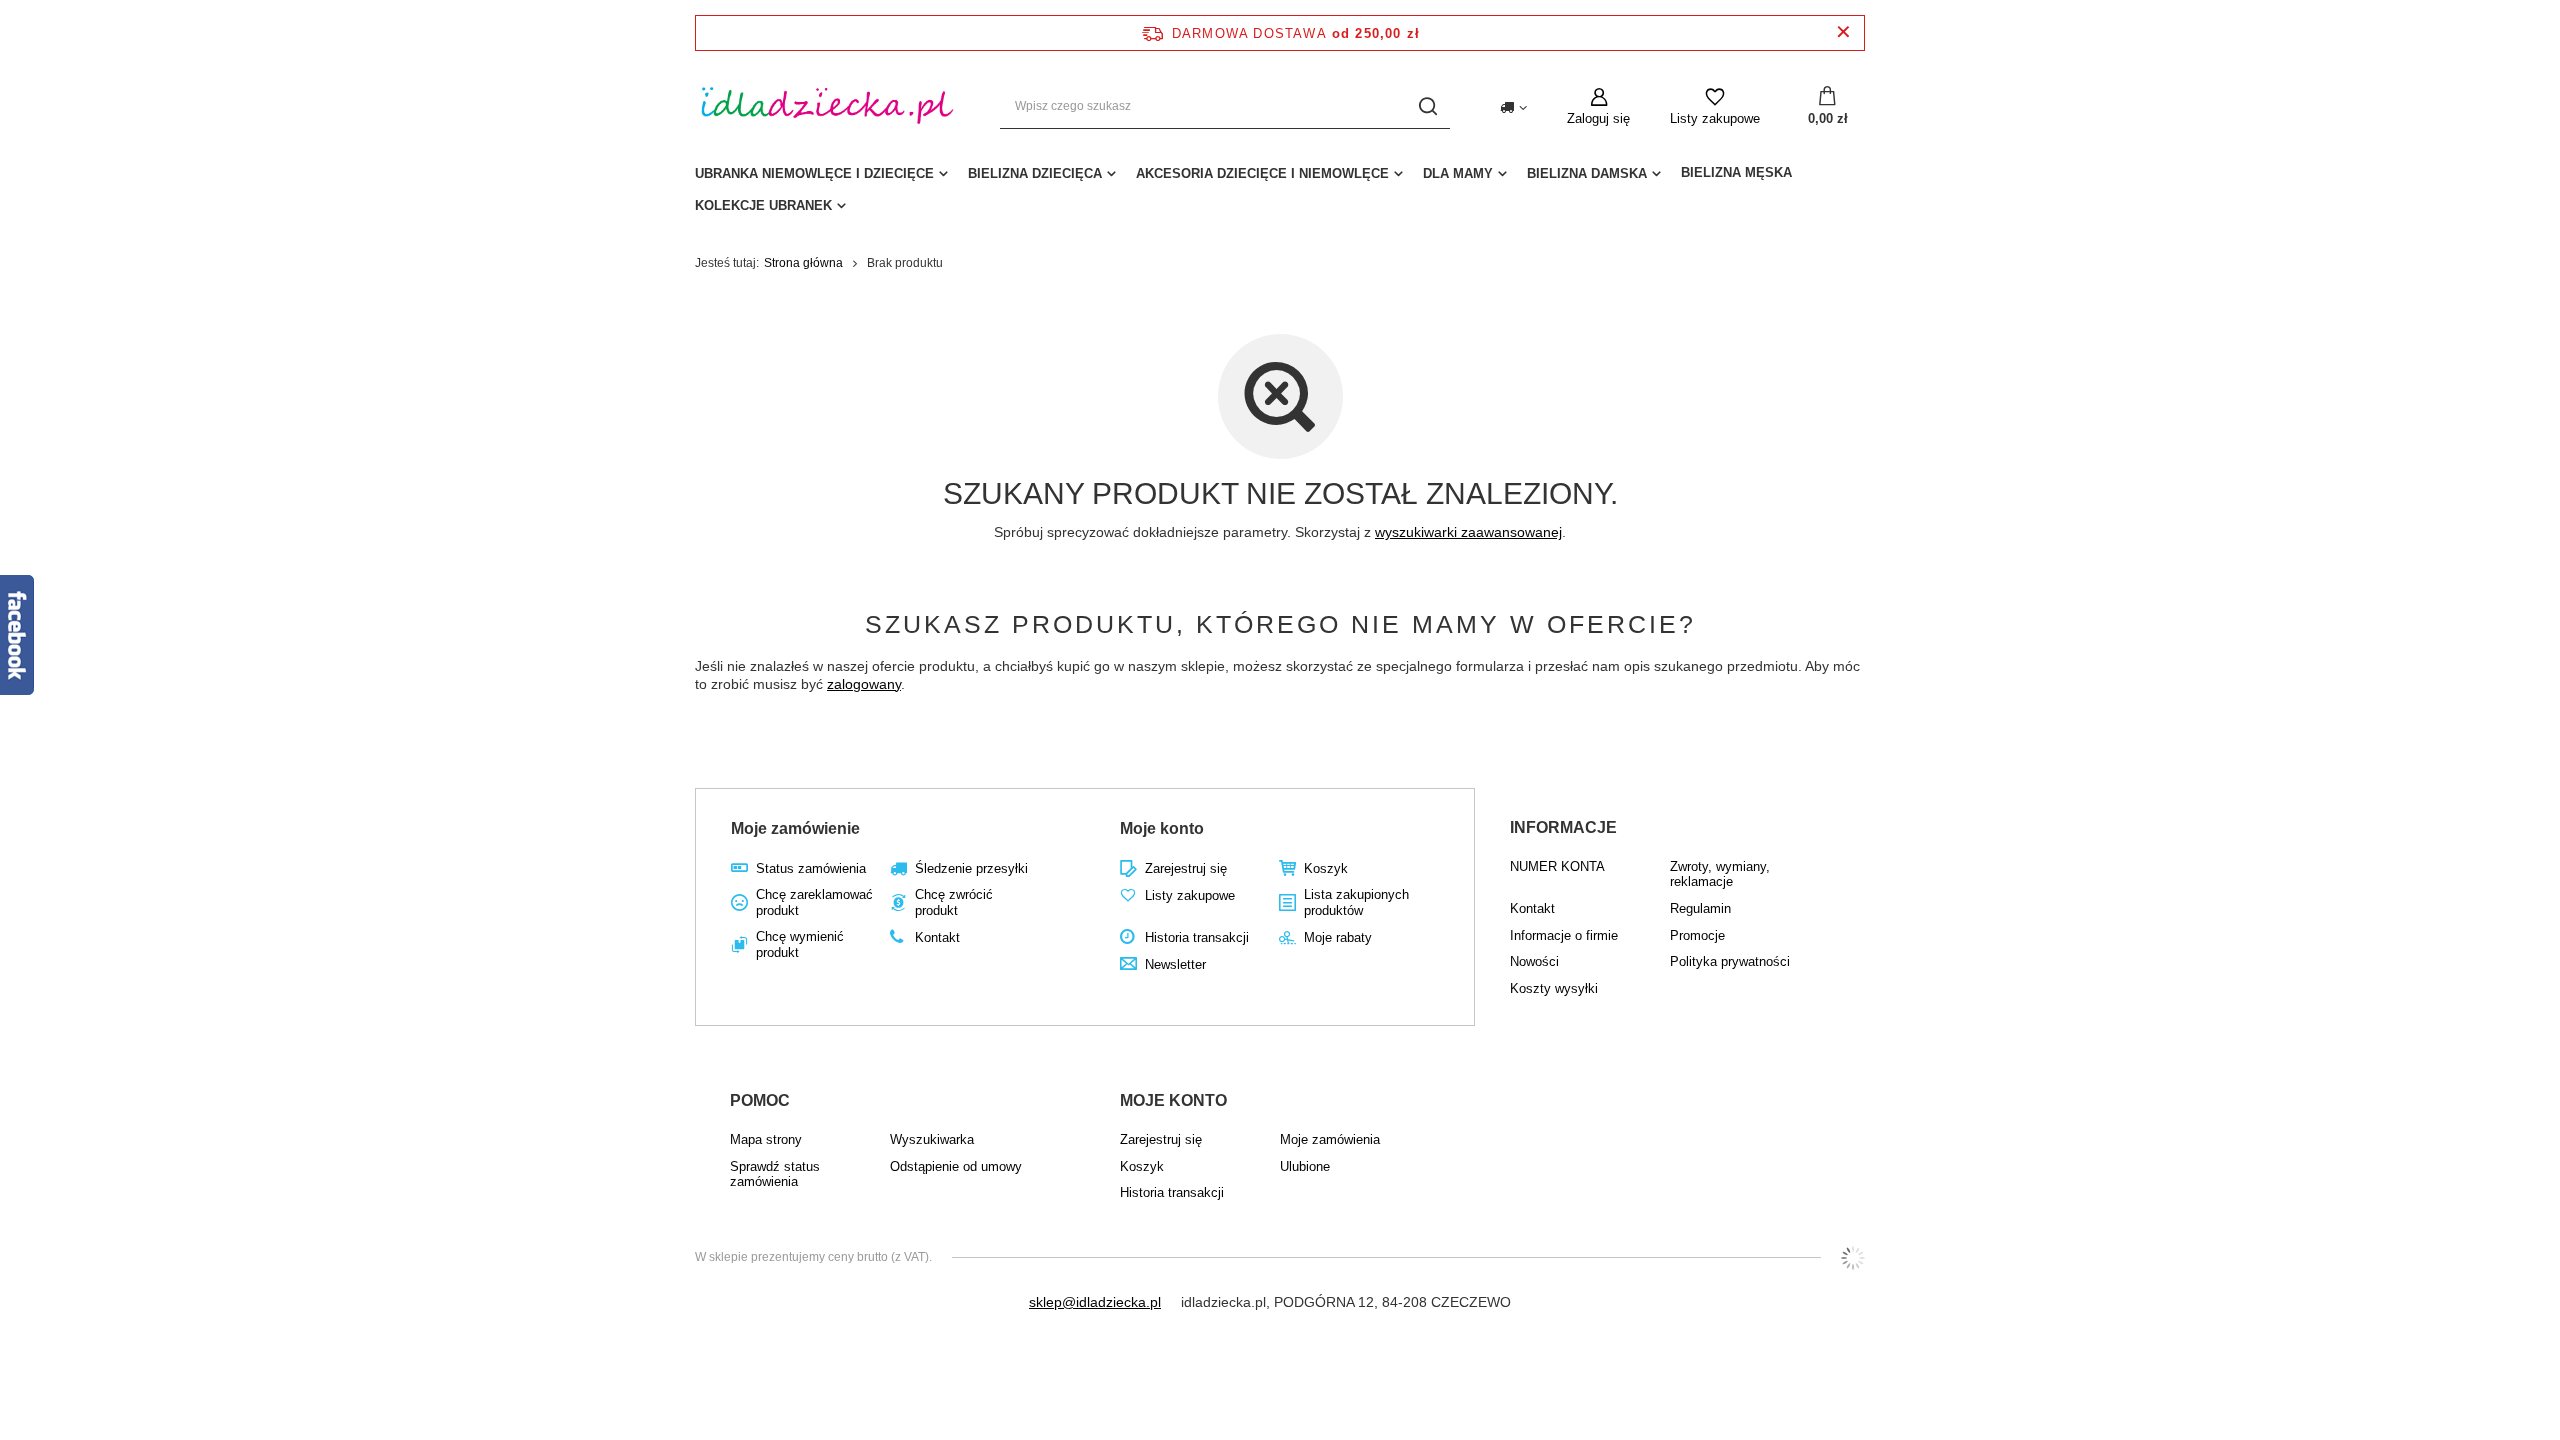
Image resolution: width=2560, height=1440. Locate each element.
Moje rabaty (1338, 937)
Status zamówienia (811, 868)
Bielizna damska (1587, 173)
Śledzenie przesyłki (971, 868)
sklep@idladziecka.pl (1095, 1302)
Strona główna (803, 263)
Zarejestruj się (1186, 868)
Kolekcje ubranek (763, 205)
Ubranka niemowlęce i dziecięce (814, 173)
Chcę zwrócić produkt (954, 902)
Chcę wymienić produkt (800, 944)
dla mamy (1458, 173)
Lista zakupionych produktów (1356, 902)
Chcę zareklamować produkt (814, 902)
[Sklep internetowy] (1853, 1258)
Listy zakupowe (1715, 118)
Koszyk (1326, 868)
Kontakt (937, 937)
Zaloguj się (1598, 118)
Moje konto (1162, 828)
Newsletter (1175, 964)
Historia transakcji (1197, 937)
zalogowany (864, 684)
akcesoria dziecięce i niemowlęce (1262, 173)
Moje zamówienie (795, 828)
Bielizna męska (1736, 172)
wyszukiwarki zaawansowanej (1468, 532)
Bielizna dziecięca (1035, 173)
